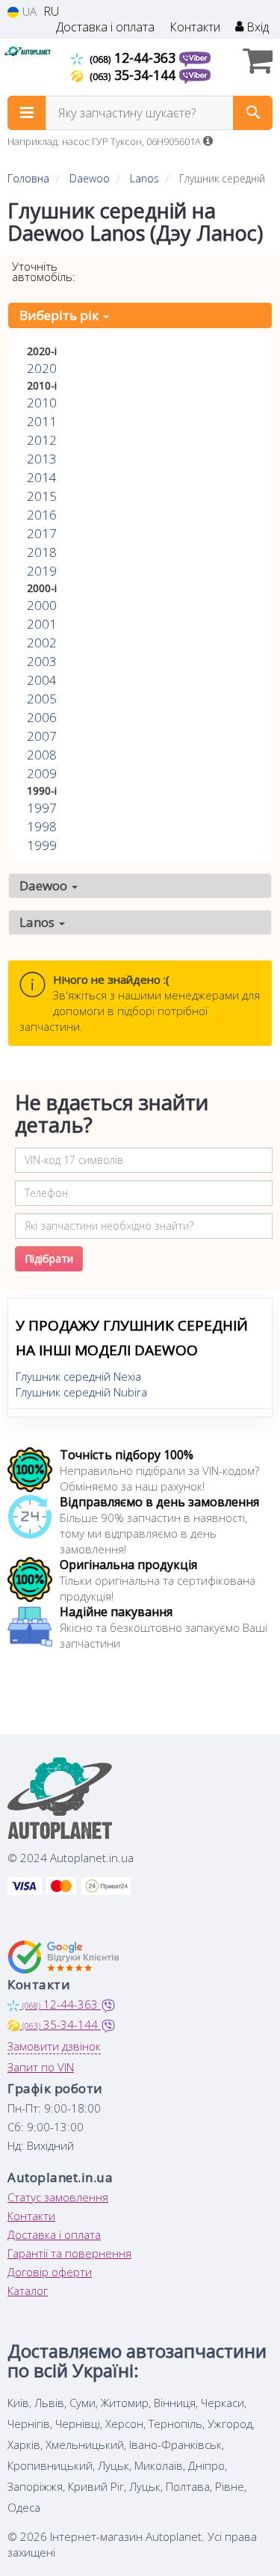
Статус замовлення (58, 2197)
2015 (42, 496)
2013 (42, 459)
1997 (42, 808)
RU (51, 12)
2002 (42, 643)
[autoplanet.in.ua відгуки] (65, 1957)
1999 (42, 845)
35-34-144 (134, 75)
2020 (42, 368)
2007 (42, 736)
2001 (42, 624)
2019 (42, 571)
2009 (42, 773)
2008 (42, 755)
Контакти (195, 27)
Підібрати (49, 1258)
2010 (42, 403)
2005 (42, 699)
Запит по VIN (41, 2067)
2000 (42, 605)
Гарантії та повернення (69, 2253)
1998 (42, 826)
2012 (42, 440)
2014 (42, 477)
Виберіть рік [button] (60, 315)
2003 (42, 661)
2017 (42, 533)
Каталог (28, 2290)
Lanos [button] (38, 922)
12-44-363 (134, 58)
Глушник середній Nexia (78, 1376)
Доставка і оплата (105, 27)
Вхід (256, 27)
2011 (42, 421)
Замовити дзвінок (54, 2046)
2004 (42, 680)
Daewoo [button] (45, 885)
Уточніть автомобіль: (44, 271)
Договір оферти (50, 2272)
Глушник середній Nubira (81, 1392)
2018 (42, 552)
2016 (42, 515)
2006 (42, 717)
